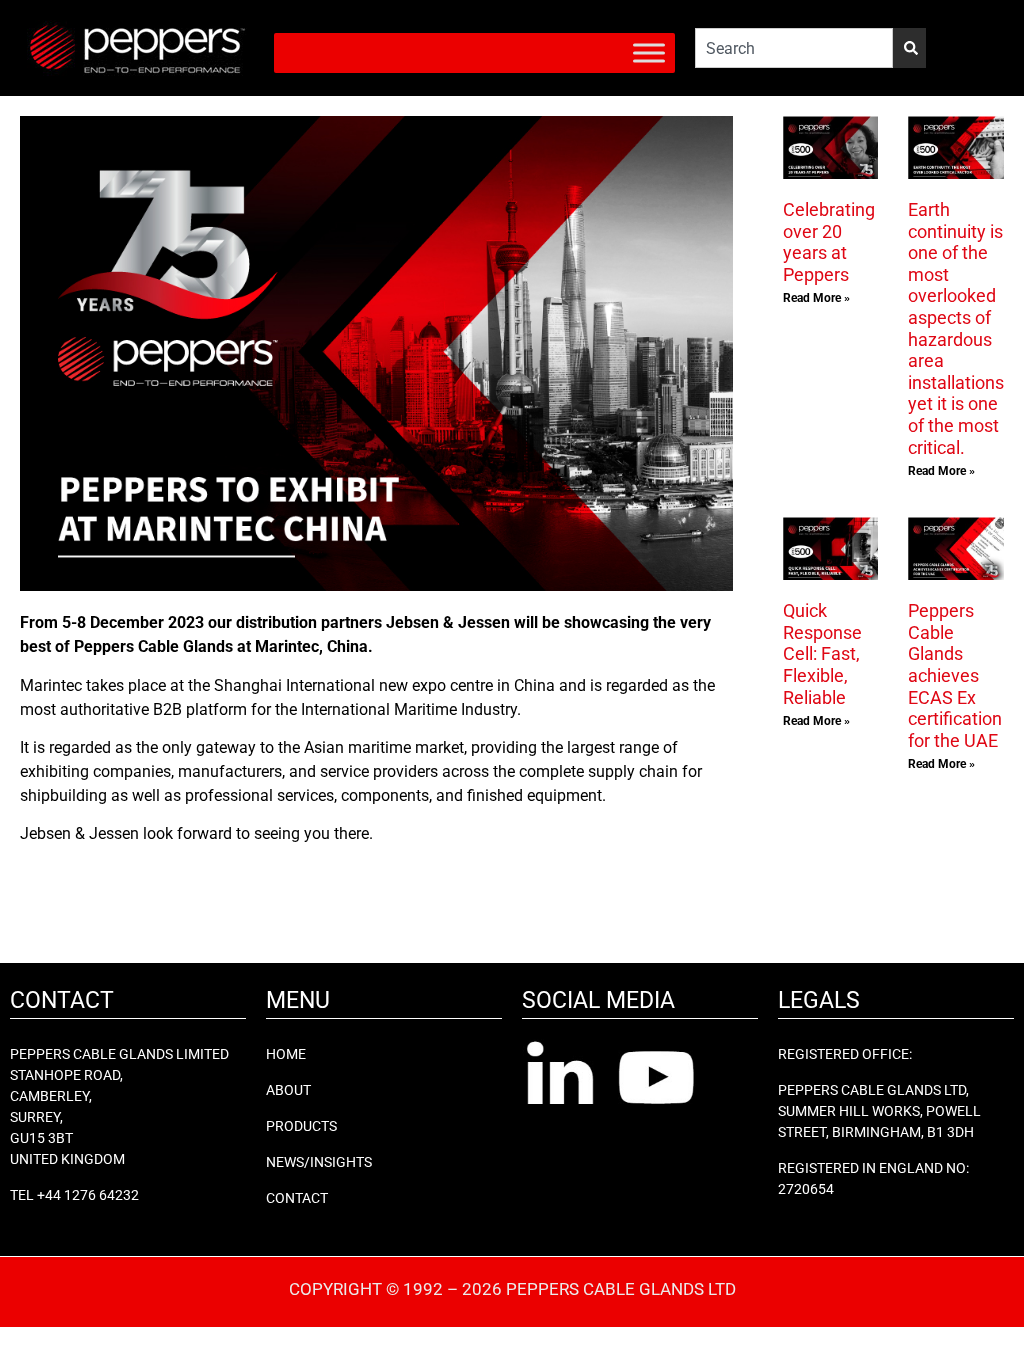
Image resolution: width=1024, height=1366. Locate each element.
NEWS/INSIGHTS (319, 1162)
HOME (286, 1054)
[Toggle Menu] (649, 52)
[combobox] (794, 48)
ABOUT (288, 1090)
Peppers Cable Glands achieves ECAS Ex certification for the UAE (955, 675)
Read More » (816, 298)
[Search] (909, 48)
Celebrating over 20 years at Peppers (829, 242)
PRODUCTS (301, 1126)
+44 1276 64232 (88, 1195)
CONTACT (297, 1198)
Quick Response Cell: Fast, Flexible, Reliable (822, 653)
